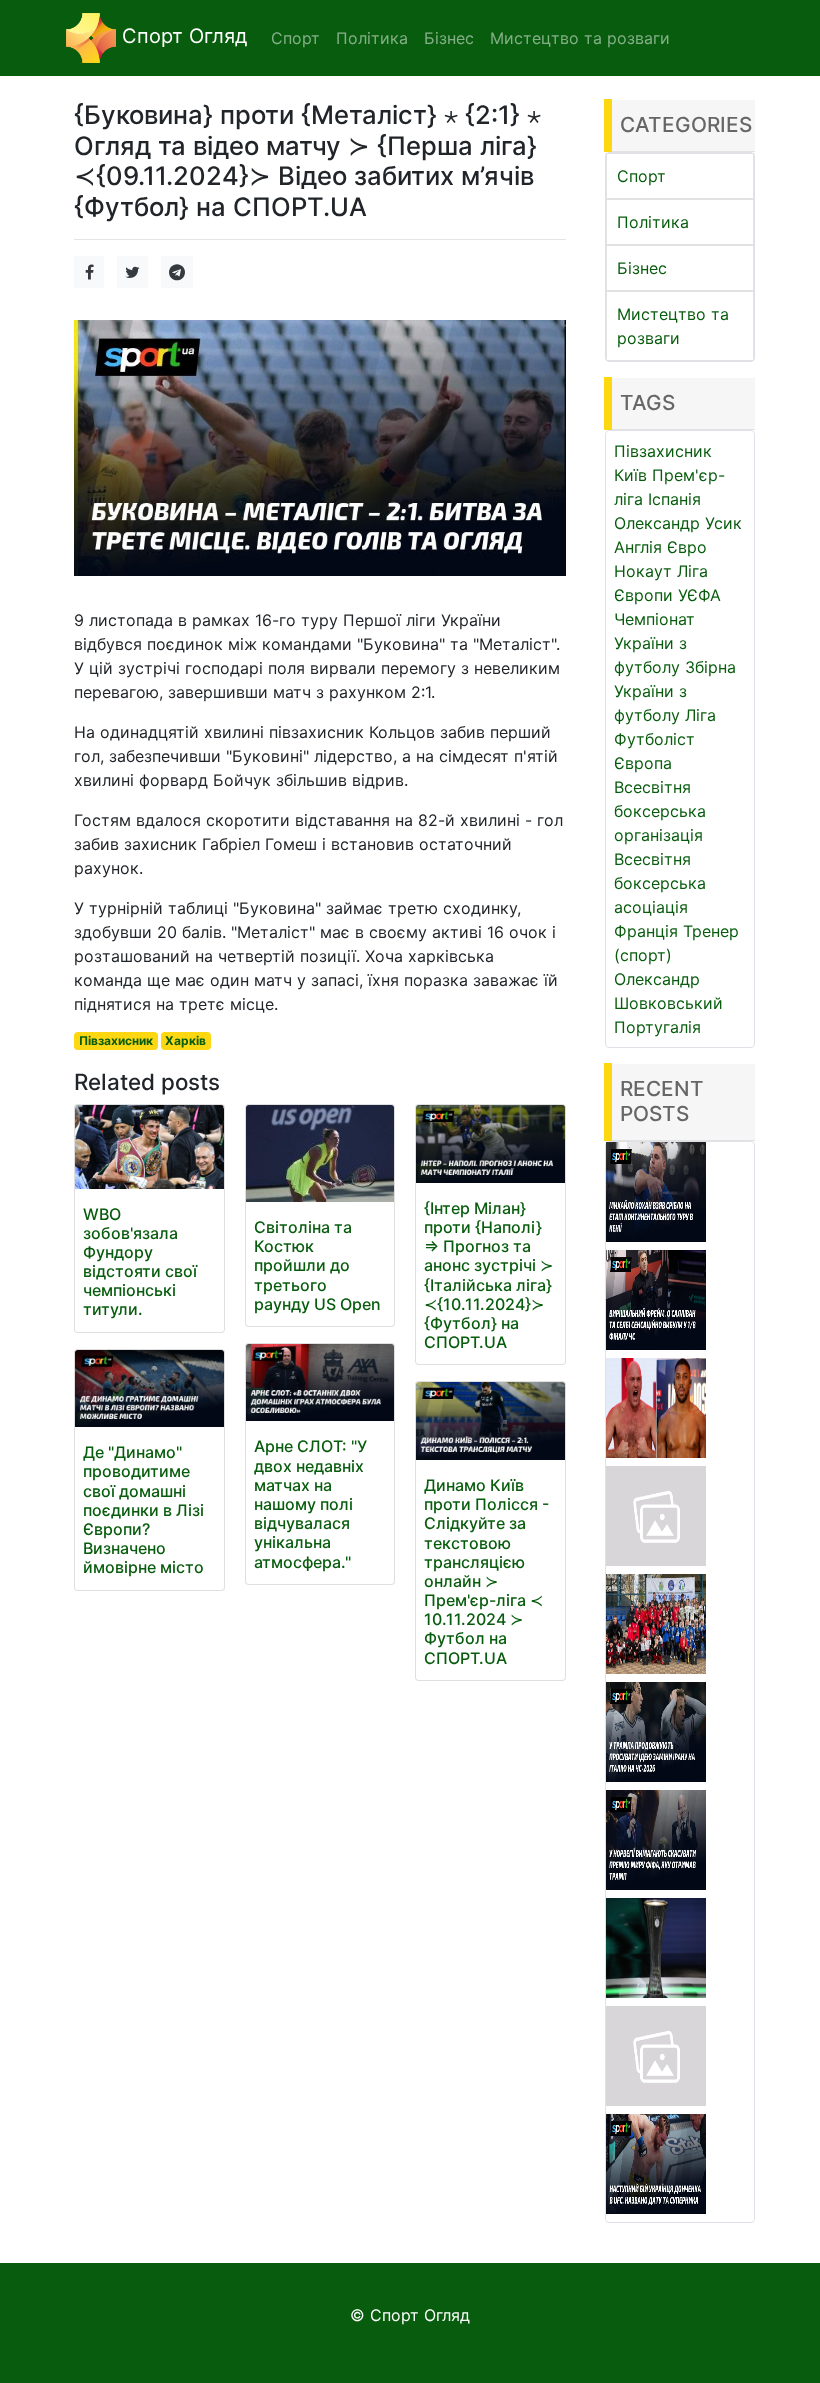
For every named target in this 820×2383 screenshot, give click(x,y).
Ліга (700, 715)
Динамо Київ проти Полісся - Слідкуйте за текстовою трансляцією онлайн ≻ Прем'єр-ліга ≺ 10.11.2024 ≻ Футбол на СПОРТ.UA (486, 1571)
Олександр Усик (678, 523)
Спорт (641, 176)
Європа (643, 763)
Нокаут (643, 571)
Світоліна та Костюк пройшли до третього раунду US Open (317, 1265)
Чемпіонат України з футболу (654, 643)
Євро (687, 547)
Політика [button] (372, 38)
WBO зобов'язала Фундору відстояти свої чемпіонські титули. (140, 1262)
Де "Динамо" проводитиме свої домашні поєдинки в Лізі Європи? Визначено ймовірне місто (143, 1509)
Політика (653, 222)
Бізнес (642, 268)
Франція (646, 931)
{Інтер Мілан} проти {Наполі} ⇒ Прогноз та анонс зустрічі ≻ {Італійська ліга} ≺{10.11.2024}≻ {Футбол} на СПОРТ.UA (488, 1275)
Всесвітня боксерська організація (660, 811)
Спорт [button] (295, 38)
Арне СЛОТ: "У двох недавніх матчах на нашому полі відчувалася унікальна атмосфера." (310, 1503)
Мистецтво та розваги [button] (580, 38)
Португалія (657, 1027)
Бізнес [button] (449, 38)
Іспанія (674, 499)
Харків (185, 1040)
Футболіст (654, 739)
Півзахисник (116, 1040)
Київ (630, 475)
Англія (638, 547)
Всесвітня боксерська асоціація (660, 883)
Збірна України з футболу (675, 691)
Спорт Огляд (181, 36)
